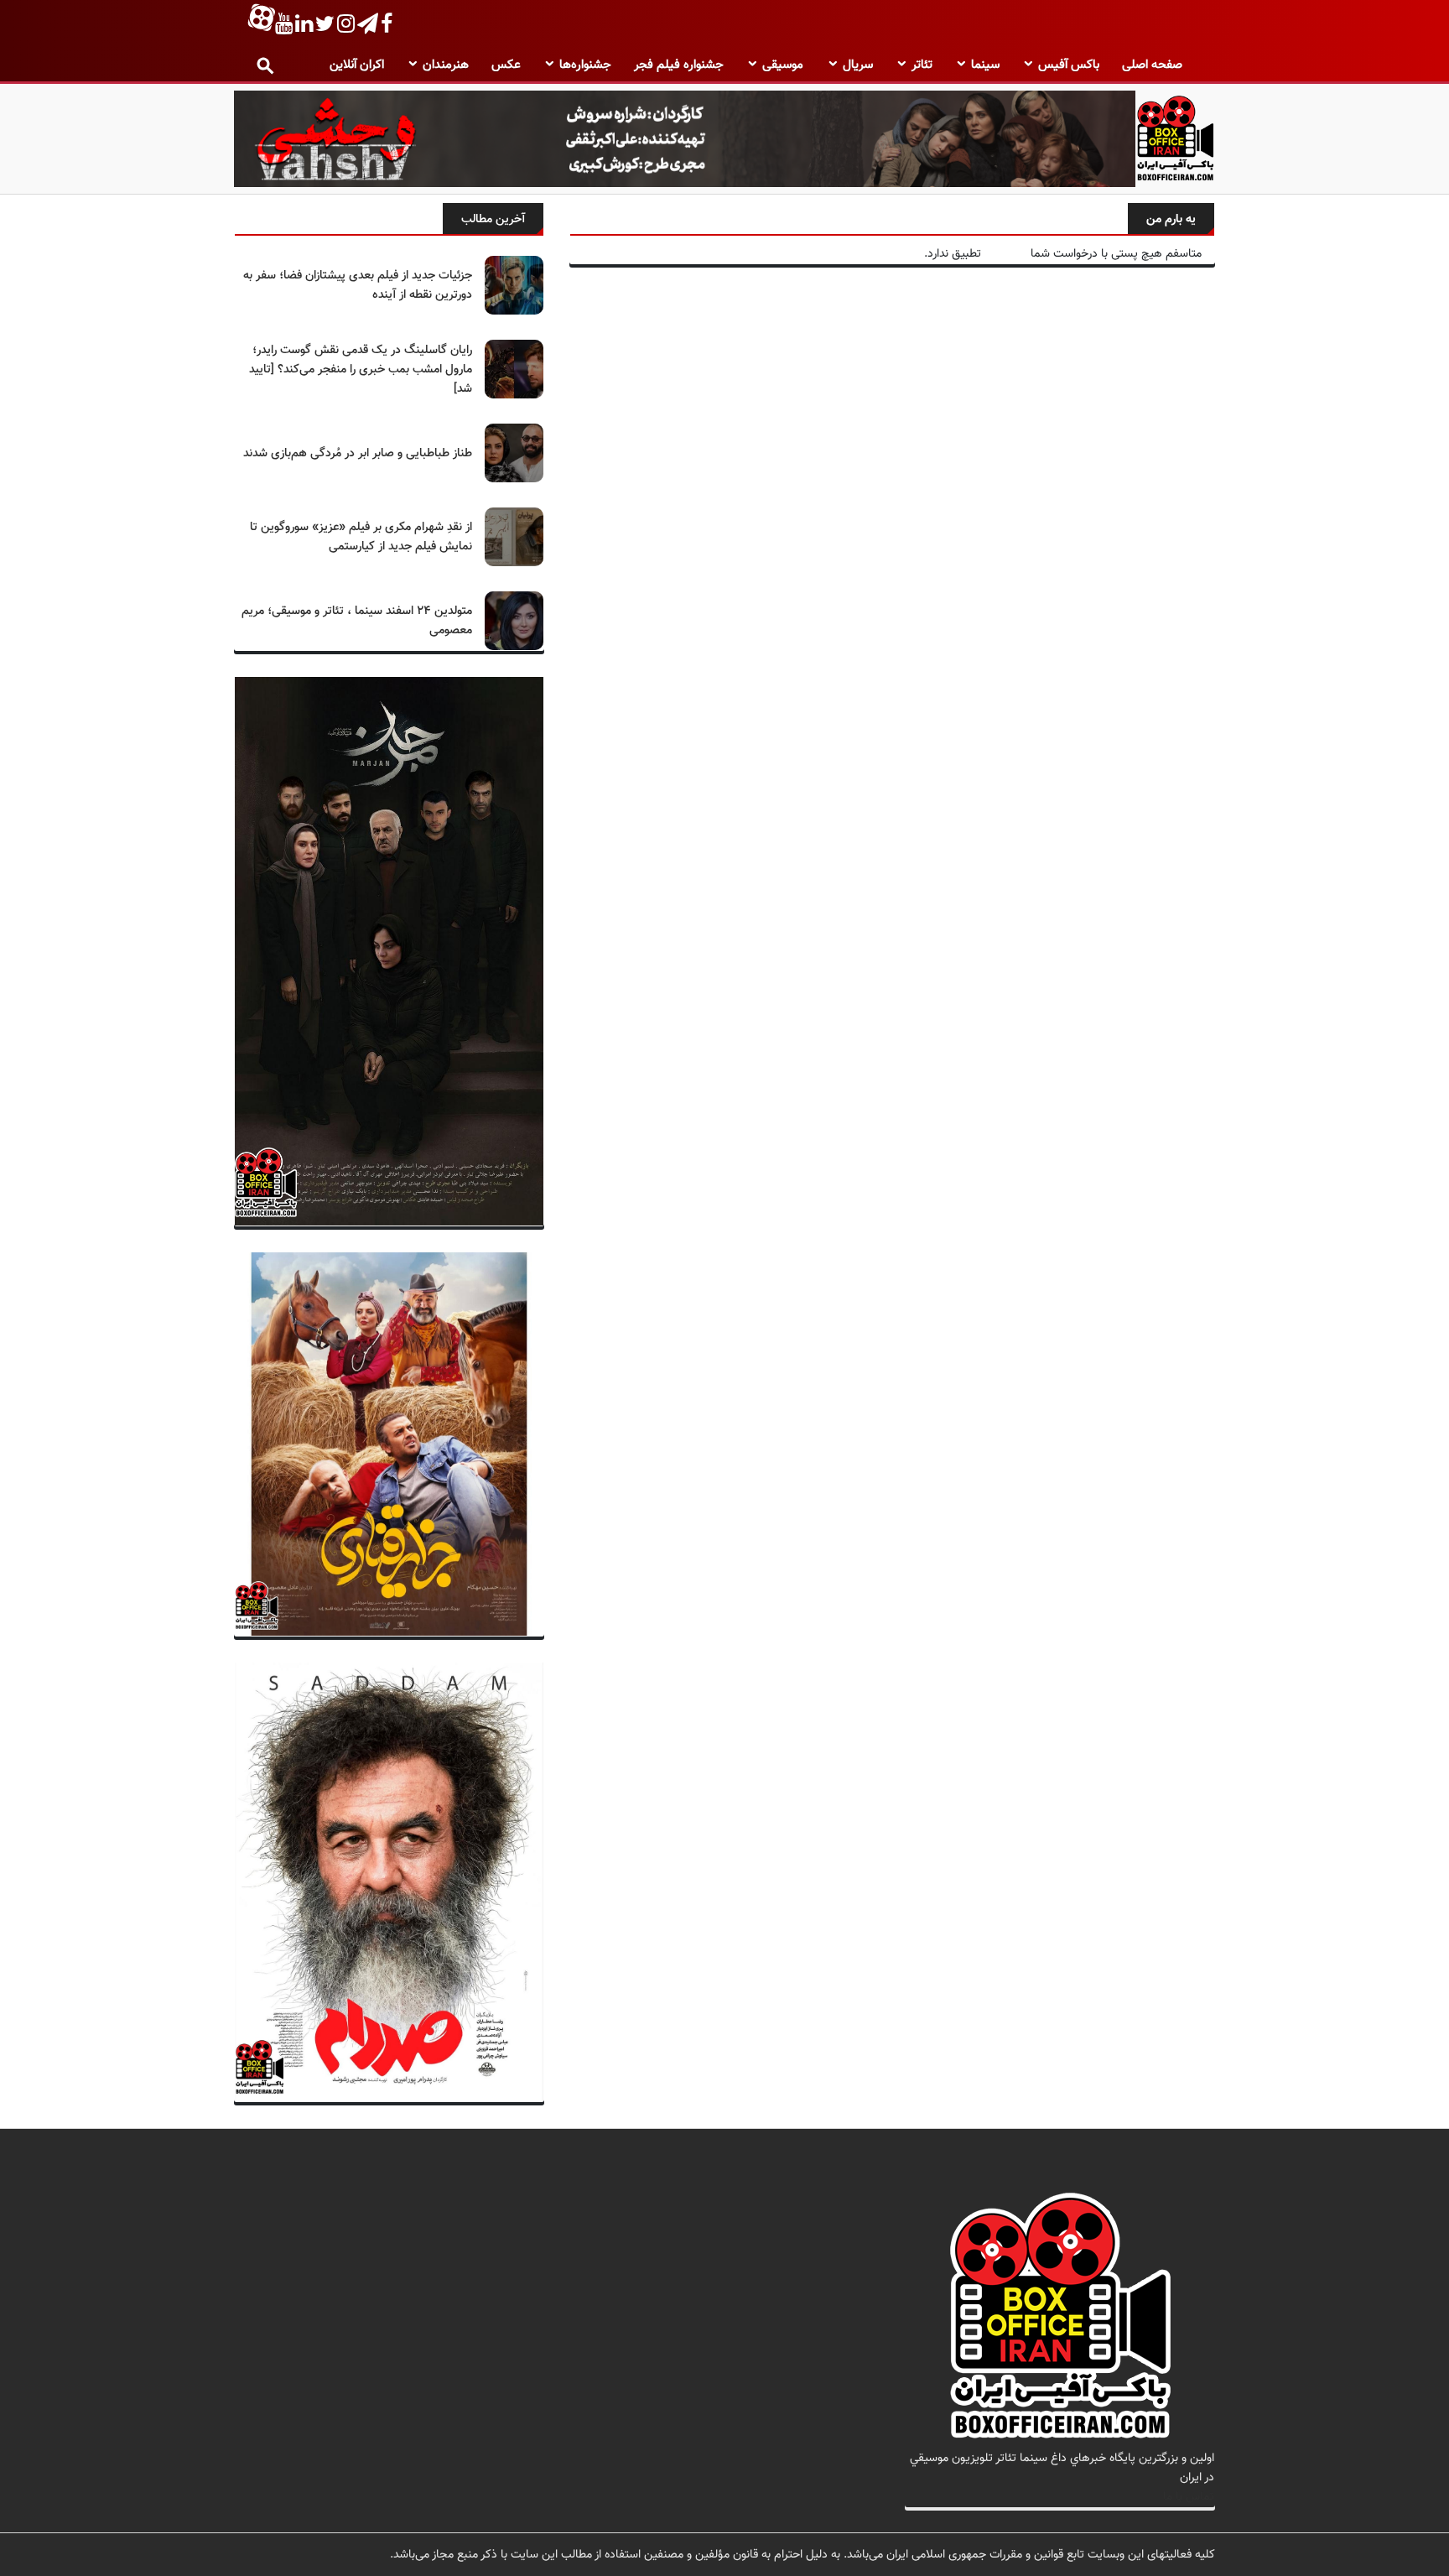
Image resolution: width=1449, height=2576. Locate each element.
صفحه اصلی (1152, 65)
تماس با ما (1189, 2497)
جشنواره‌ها (585, 65)
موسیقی (783, 65)
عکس (506, 65)
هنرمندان (446, 65)
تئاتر (922, 65)
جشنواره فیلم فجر (679, 65)
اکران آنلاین (357, 65)
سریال (858, 65)
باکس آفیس (1069, 65)
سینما (985, 65)
